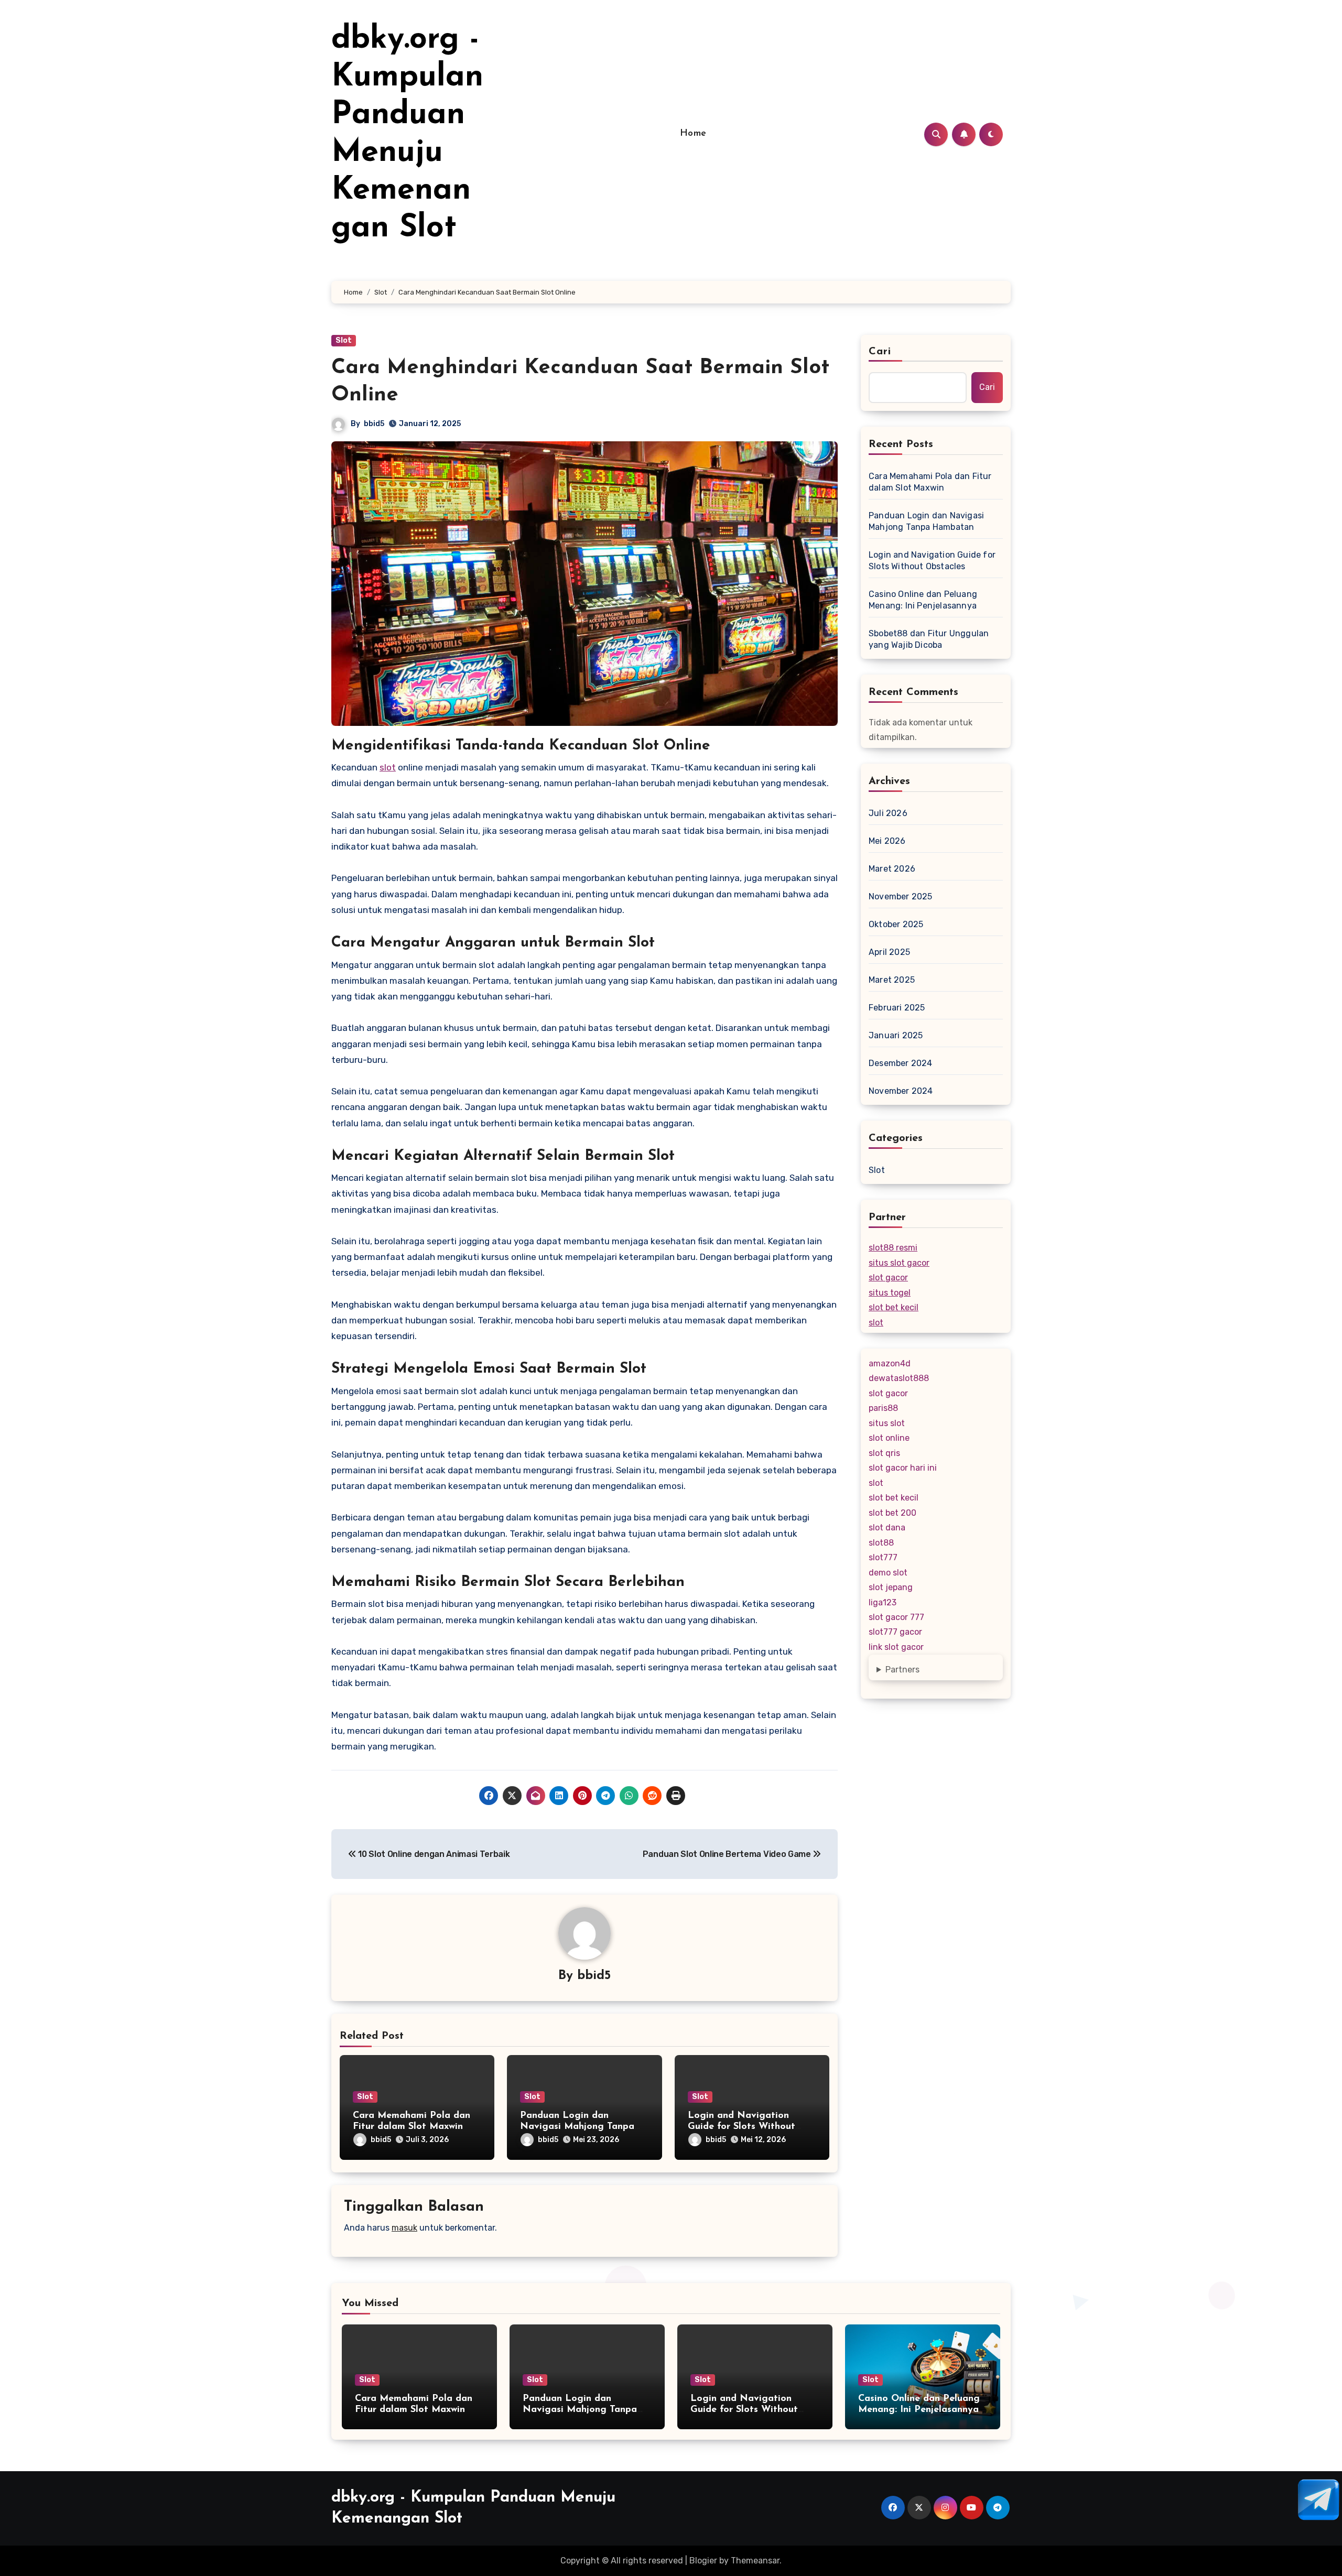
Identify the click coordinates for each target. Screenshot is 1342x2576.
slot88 (881, 1543)
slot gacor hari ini (903, 1468)
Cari (880, 352)
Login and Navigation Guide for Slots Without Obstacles (742, 2127)
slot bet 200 (892, 1513)
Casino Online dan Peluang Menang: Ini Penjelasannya (923, 600)
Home (693, 134)
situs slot (887, 1423)
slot (388, 767)
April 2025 (889, 952)
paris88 (883, 1408)
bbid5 (374, 424)
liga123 (883, 1602)
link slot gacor (896, 1647)
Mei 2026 (887, 841)
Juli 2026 (888, 813)
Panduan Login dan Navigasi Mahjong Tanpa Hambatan (577, 2127)
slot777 (883, 1557)
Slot (344, 340)
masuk (404, 2228)
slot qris (884, 1453)
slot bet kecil (894, 1307)
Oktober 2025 (896, 924)
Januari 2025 (896, 1035)
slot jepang (891, 1587)
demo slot (888, 1573)
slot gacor (888, 1278)
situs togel (890, 1293)
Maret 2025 (892, 980)
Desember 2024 (901, 1063)
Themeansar (755, 2561)
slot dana (887, 1528)
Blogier (703, 2561)
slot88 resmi (893, 1248)
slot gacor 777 (896, 1617)
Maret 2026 (892, 869)
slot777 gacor (895, 1632)
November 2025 (901, 896)
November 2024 (901, 1091)
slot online (889, 1438)
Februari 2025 (897, 1008)
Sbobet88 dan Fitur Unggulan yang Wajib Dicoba (929, 639)
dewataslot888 (899, 1378)
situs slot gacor (899, 1263)
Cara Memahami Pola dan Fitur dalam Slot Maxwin (930, 482)
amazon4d (890, 1363)
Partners (902, 1670)
